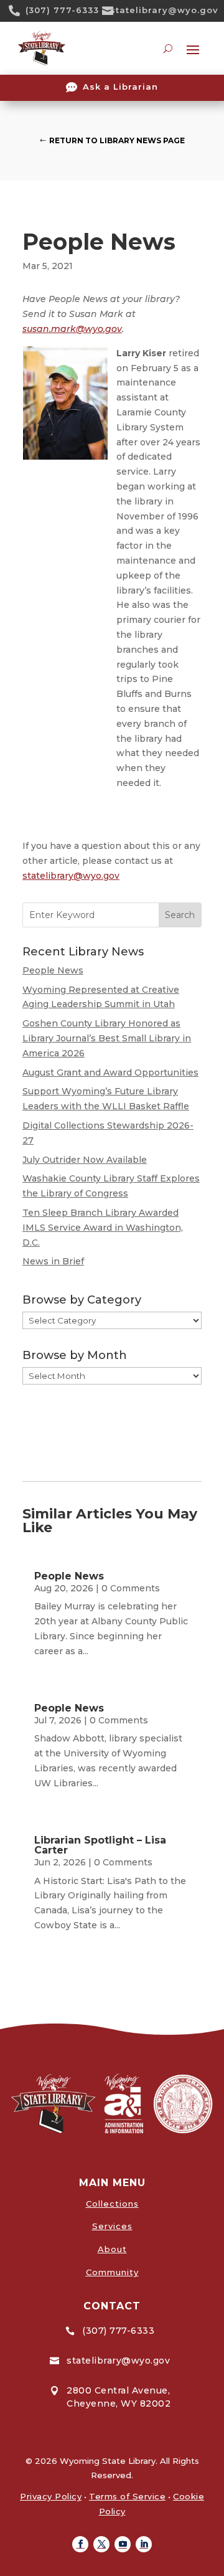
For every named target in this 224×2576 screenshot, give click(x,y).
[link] (19, 11)
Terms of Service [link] (127, 2496)
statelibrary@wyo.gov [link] (164, 10)
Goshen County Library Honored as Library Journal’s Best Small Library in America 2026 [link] (107, 1038)
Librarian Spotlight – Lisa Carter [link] (100, 1845)
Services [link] (112, 2226)
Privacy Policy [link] (51, 2496)
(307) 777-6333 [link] (62, 10)
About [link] (112, 2249)
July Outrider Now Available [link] (85, 1160)
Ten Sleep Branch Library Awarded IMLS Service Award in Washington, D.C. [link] (103, 1228)
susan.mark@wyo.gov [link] (72, 329)
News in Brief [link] (53, 1261)
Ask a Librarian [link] (120, 87)
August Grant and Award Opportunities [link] (110, 1073)
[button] (80, 2544)
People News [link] (53, 970)
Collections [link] (112, 2204)
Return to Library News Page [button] (117, 140)
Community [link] (112, 2272)
